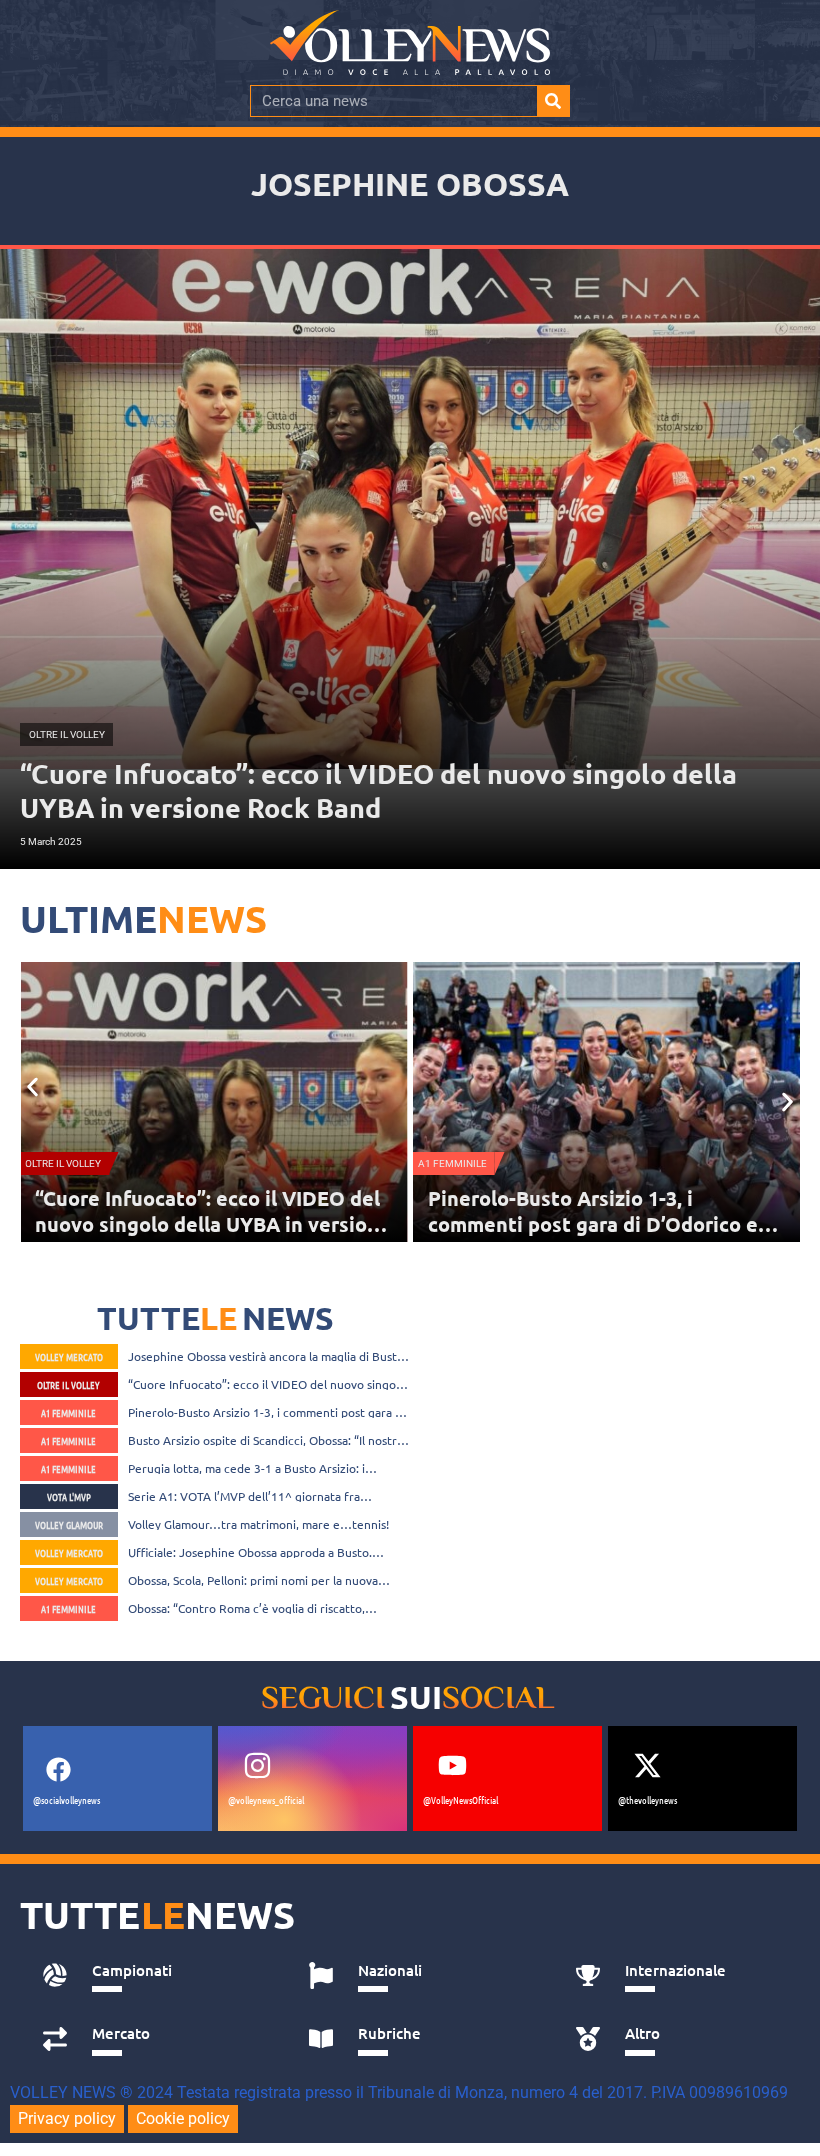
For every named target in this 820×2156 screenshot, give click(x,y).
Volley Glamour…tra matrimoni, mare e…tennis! (258, 1524)
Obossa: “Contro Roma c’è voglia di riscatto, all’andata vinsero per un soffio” (246, 1608)
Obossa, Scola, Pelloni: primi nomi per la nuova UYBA (253, 1580)
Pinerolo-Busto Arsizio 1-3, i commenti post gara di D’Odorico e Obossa (200, 1224)
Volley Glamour (69, 1524)
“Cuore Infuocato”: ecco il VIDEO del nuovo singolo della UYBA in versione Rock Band (267, 1384)
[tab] (153, 1976)
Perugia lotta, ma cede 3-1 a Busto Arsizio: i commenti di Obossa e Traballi (246, 1468)
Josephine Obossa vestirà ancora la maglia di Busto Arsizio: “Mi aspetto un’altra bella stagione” (266, 1356)
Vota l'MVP (69, 1496)
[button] (32, 1087)
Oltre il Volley (68, 1384)
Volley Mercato (69, 1356)
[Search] (553, 101)
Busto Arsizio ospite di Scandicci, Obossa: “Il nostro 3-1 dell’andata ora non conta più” (603, 1224)
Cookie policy (183, 2118)
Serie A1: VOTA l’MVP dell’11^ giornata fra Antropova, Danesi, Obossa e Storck (244, 1496)
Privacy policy (67, 2118)
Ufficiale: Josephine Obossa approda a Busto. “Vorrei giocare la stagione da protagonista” (250, 1552)
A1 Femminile (59, 1163)
